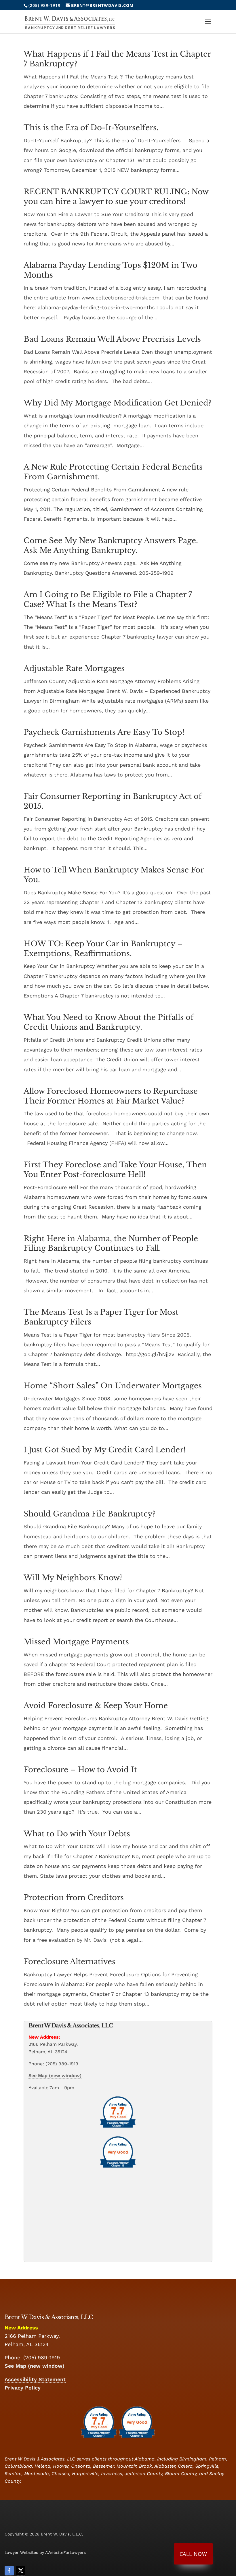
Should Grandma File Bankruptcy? (90, 1514)
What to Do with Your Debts (77, 1834)
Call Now (193, 2554)
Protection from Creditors (74, 1898)
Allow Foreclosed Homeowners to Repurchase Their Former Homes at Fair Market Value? (111, 1096)
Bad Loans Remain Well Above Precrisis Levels (112, 339)
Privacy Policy (23, 2388)
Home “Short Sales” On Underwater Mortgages (113, 1386)
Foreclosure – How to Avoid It (80, 1770)
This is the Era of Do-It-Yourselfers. (91, 128)
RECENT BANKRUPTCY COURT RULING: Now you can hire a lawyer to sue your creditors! (116, 197)
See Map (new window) (55, 2076)
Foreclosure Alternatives (70, 1962)
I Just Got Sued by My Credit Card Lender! (105, 1450)
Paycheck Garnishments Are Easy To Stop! (104, 732)
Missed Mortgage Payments (76, 1642)
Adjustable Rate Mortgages (74, 668)
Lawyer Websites (21, 2552)
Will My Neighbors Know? (73, 1578)
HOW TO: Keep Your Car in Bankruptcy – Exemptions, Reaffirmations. (103, 949)
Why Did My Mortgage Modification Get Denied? (117, 403)
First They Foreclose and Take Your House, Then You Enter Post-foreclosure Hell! (115, 1170)
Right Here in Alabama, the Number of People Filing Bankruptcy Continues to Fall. (111, 1243)
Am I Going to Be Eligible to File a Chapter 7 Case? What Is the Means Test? (108, 599)
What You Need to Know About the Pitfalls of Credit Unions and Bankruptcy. (109, 1022)
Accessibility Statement (35, 2379)
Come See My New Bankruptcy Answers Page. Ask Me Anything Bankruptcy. (111, 545)
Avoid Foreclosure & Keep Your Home (96, 1706)
